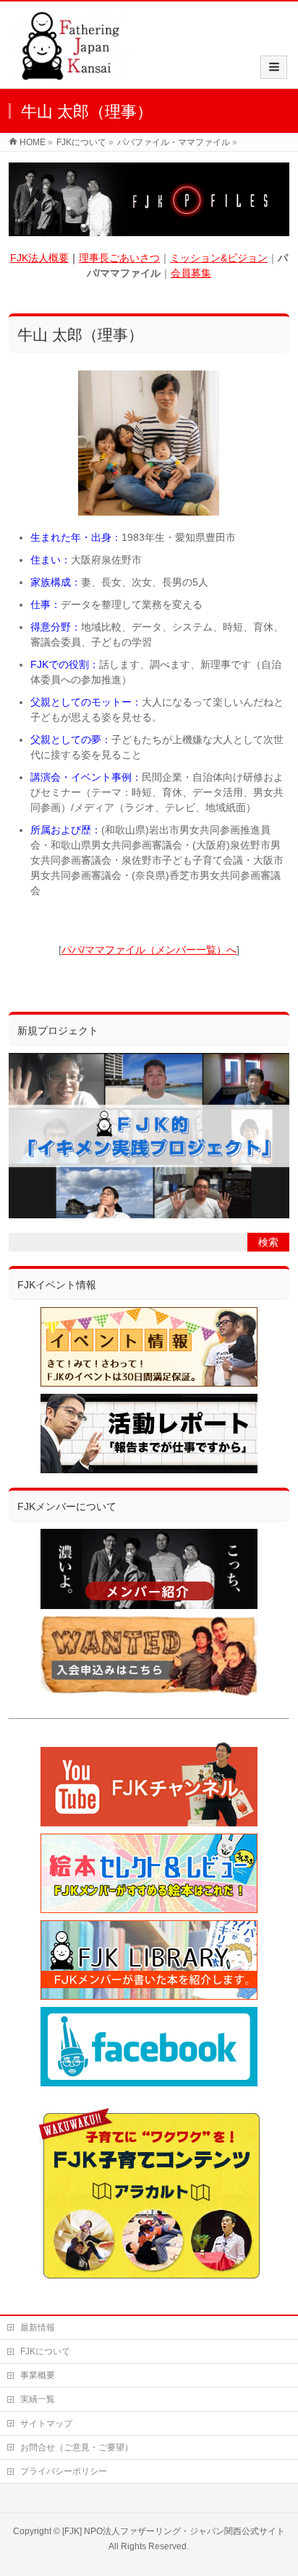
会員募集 (191, 273)
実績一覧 (38, 2399)
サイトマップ (46, 2424)
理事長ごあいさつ (119, 258)
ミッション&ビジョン (219, 258)
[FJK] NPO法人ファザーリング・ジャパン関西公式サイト (174, 2531)
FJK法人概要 (39, 258)
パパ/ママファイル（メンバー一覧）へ (149, 950)
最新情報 (38, 2328)
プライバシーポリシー (64, 2471)
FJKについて (45, 2351)
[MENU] (274, 67)
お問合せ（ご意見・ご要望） (77, 2447)
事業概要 (38, 2375)
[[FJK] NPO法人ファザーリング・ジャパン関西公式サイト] (71, 73)
